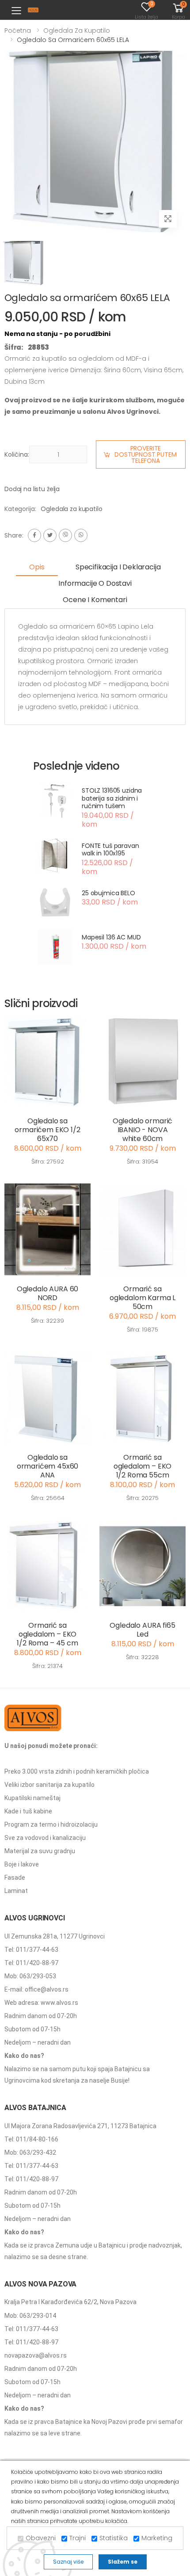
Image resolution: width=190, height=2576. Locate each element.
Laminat (16, 1891)
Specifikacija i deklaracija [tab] (118, 567)
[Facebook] (34, 535)
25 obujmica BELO (108, 893)
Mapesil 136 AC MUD (111, 937)
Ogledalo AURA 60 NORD (47, 1293)
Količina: (17, 454)
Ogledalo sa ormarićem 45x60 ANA (48, 1466)
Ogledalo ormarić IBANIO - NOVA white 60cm (142, 1130)
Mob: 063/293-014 (30, 2316)
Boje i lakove (22, 1864)
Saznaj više (68, 2562)
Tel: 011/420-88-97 (31, 1963)
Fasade (15, 1878)
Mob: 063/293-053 (30, 1976)
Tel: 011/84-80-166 (31, 2139)
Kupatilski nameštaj (32, 1798)
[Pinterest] (81, 535)
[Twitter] (50, 535)
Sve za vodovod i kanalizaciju (45, 1838)
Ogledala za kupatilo (77, 31)
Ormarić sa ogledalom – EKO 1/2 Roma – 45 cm (47, 1634)
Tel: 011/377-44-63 (31, 1950)
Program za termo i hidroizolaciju (51, 1824)
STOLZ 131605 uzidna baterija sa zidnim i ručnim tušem (112, 798)
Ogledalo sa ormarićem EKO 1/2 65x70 (47, 1130)
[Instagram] (65, 535)
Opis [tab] (37, 567)
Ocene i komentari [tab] (95, 600)
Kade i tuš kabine (28, 1811)
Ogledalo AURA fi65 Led (142, 1630)
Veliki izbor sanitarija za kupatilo (49, 1785)
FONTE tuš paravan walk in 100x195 (110, 850)
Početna (18, 31)
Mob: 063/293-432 (30, 2152)
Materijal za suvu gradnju (40, 1851)
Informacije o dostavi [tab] (95, 583)
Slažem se (123, 2562)
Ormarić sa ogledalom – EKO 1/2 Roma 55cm (143, 1466)
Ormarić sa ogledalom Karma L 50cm (142, 1298)
